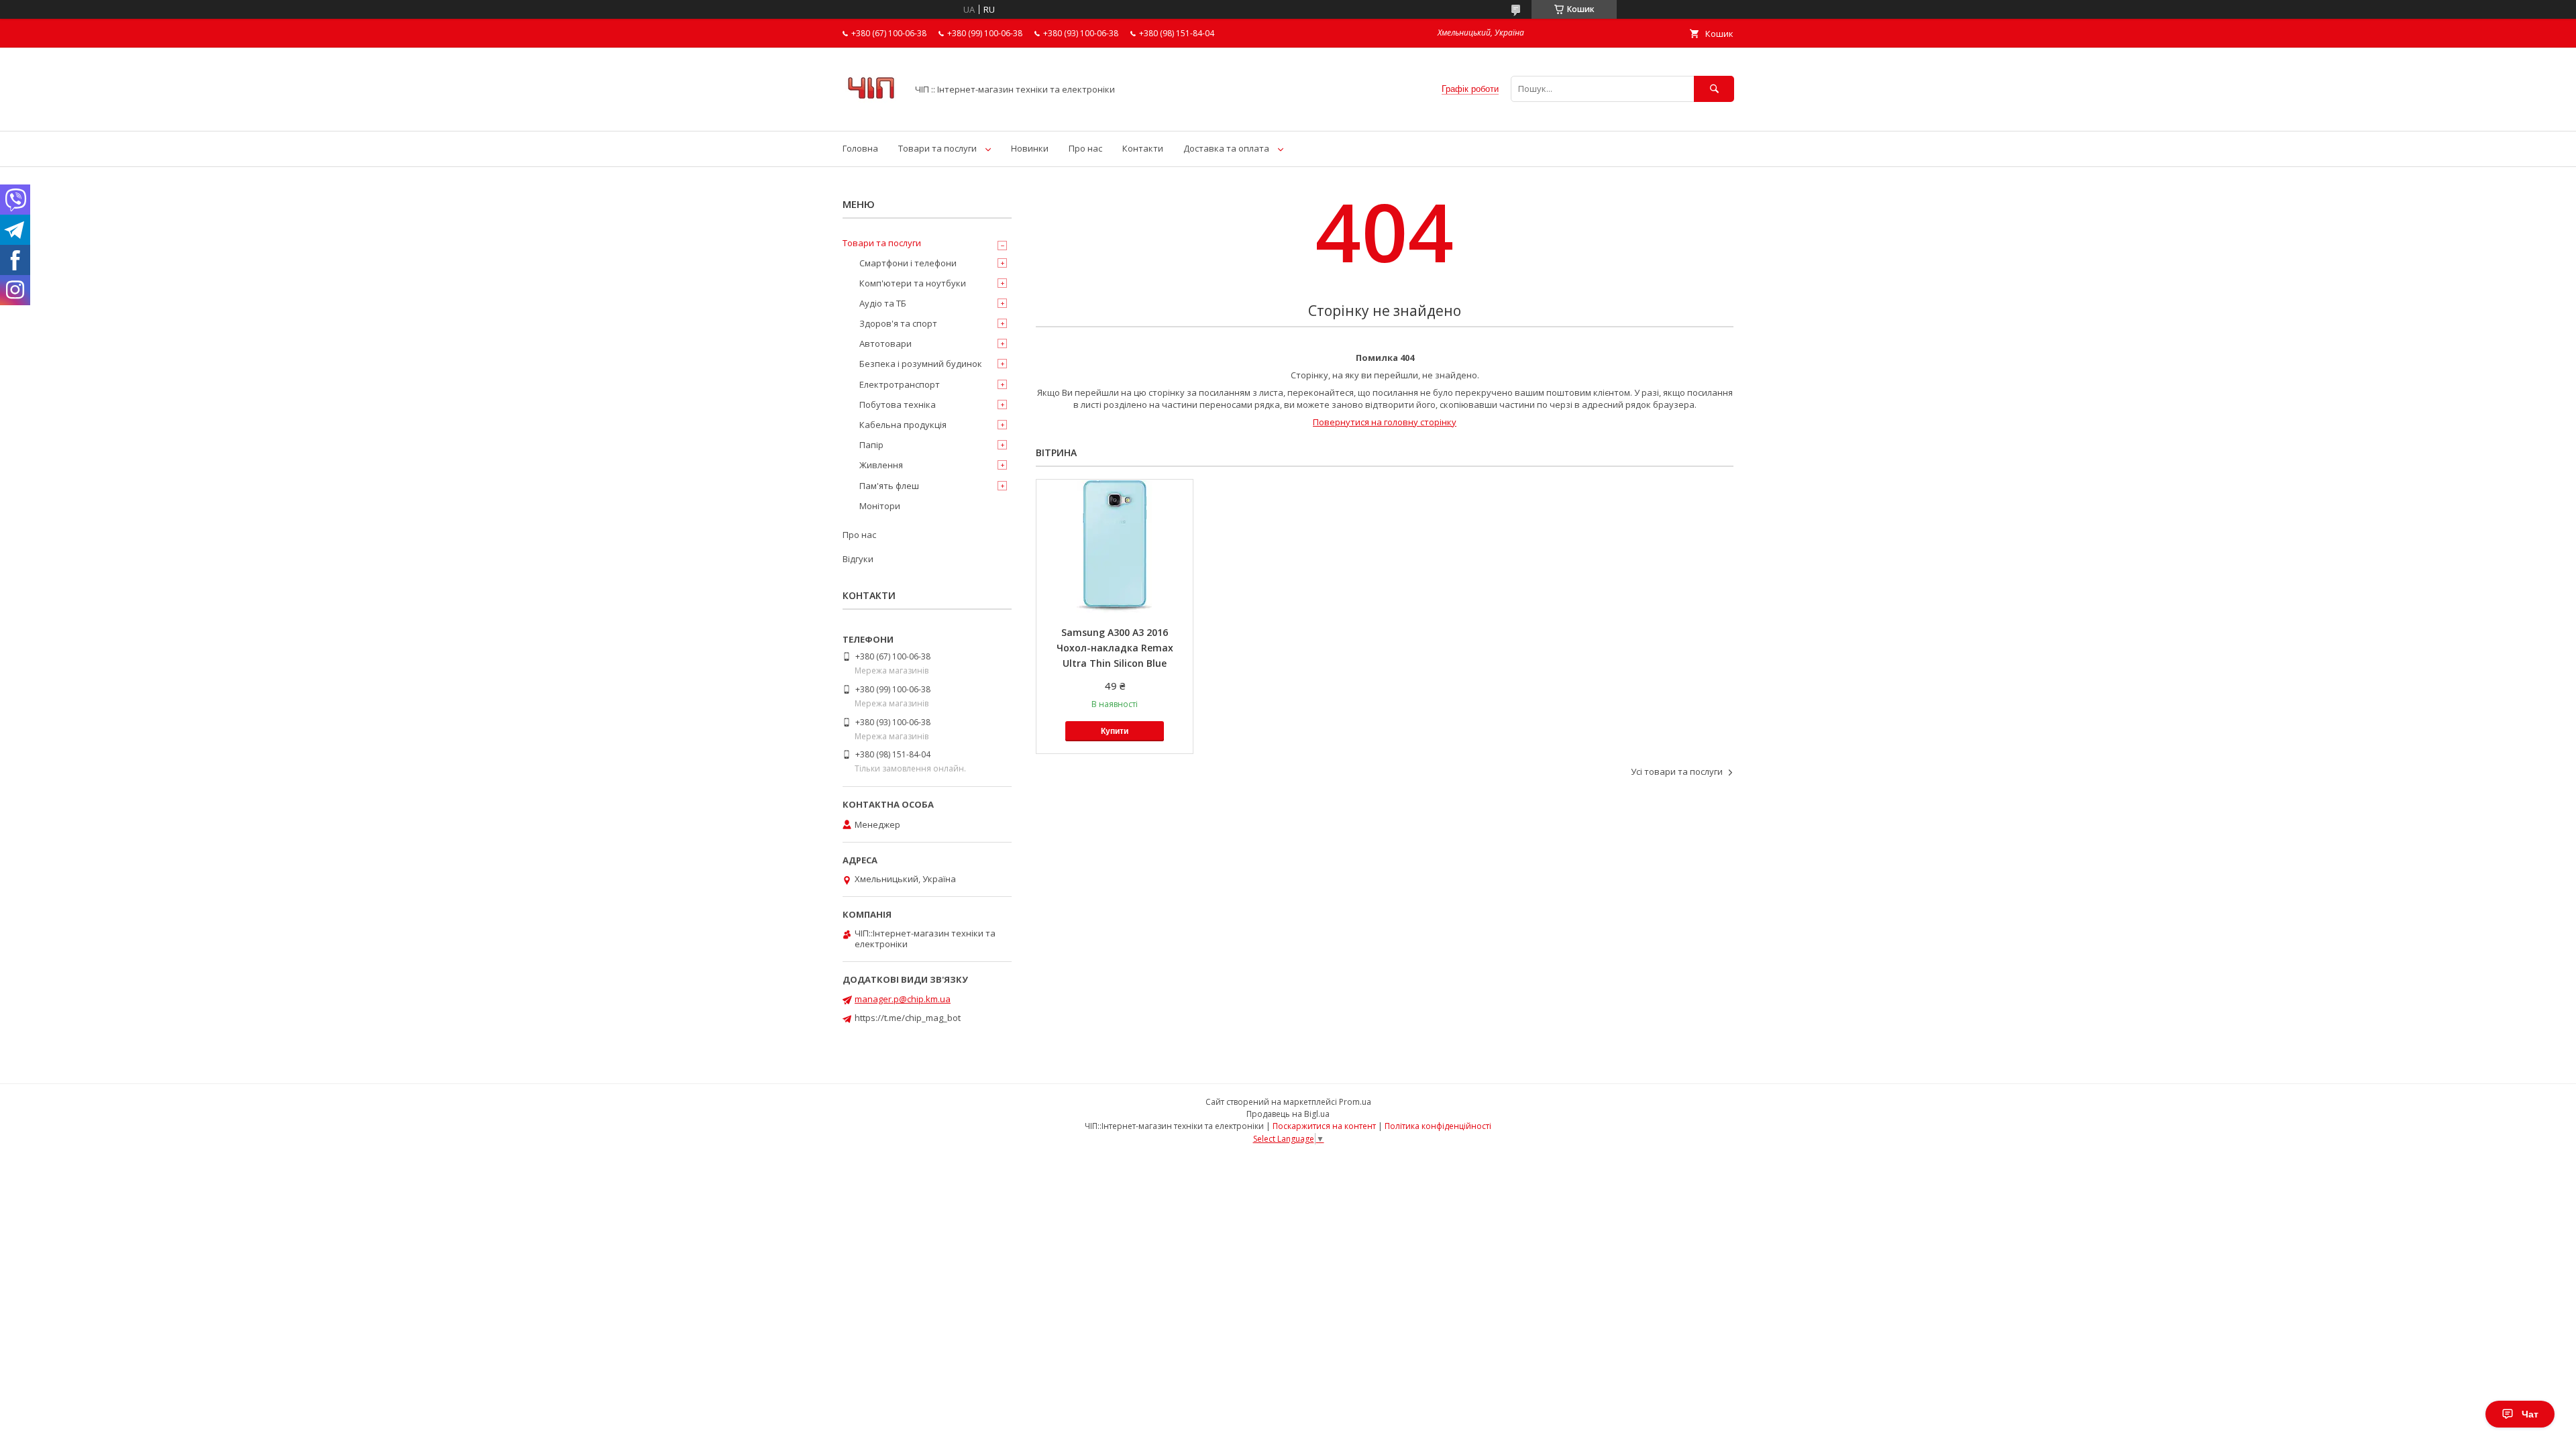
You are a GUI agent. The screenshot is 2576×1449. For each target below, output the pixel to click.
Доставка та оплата (1226, 148)
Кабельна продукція (903, 425)
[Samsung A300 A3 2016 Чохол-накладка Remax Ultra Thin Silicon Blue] (1115, 547)
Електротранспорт (900, 384)
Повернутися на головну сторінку (1385, 422)
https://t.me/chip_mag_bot (908, 1018)
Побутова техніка (898, 405)
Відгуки (858, 559)
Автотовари (885, 343)
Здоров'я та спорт (898, 323)
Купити (1115, 731)
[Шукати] (1714, 89)
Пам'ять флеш (889, 486)
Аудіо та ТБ (883, 303)
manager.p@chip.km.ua (903, 999)
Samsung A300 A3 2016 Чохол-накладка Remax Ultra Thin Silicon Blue (1115, 648)
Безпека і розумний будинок (921, 364)
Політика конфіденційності (1438, 1126)
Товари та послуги (937, 148)
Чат (2530, 1414)
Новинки (1030, 148)
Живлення (881, 465)
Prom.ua (1355, 1102)
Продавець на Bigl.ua (1288, 1114)
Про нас (1085, 148)
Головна (860, 148)
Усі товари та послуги (1677, 771)
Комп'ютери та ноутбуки (913, 283)
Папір (871, 445)
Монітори (880, 506)
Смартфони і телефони (908, 263)
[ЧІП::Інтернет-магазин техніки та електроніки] (871, 113)
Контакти (1143, 148)
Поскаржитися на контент (1324, 1126)
